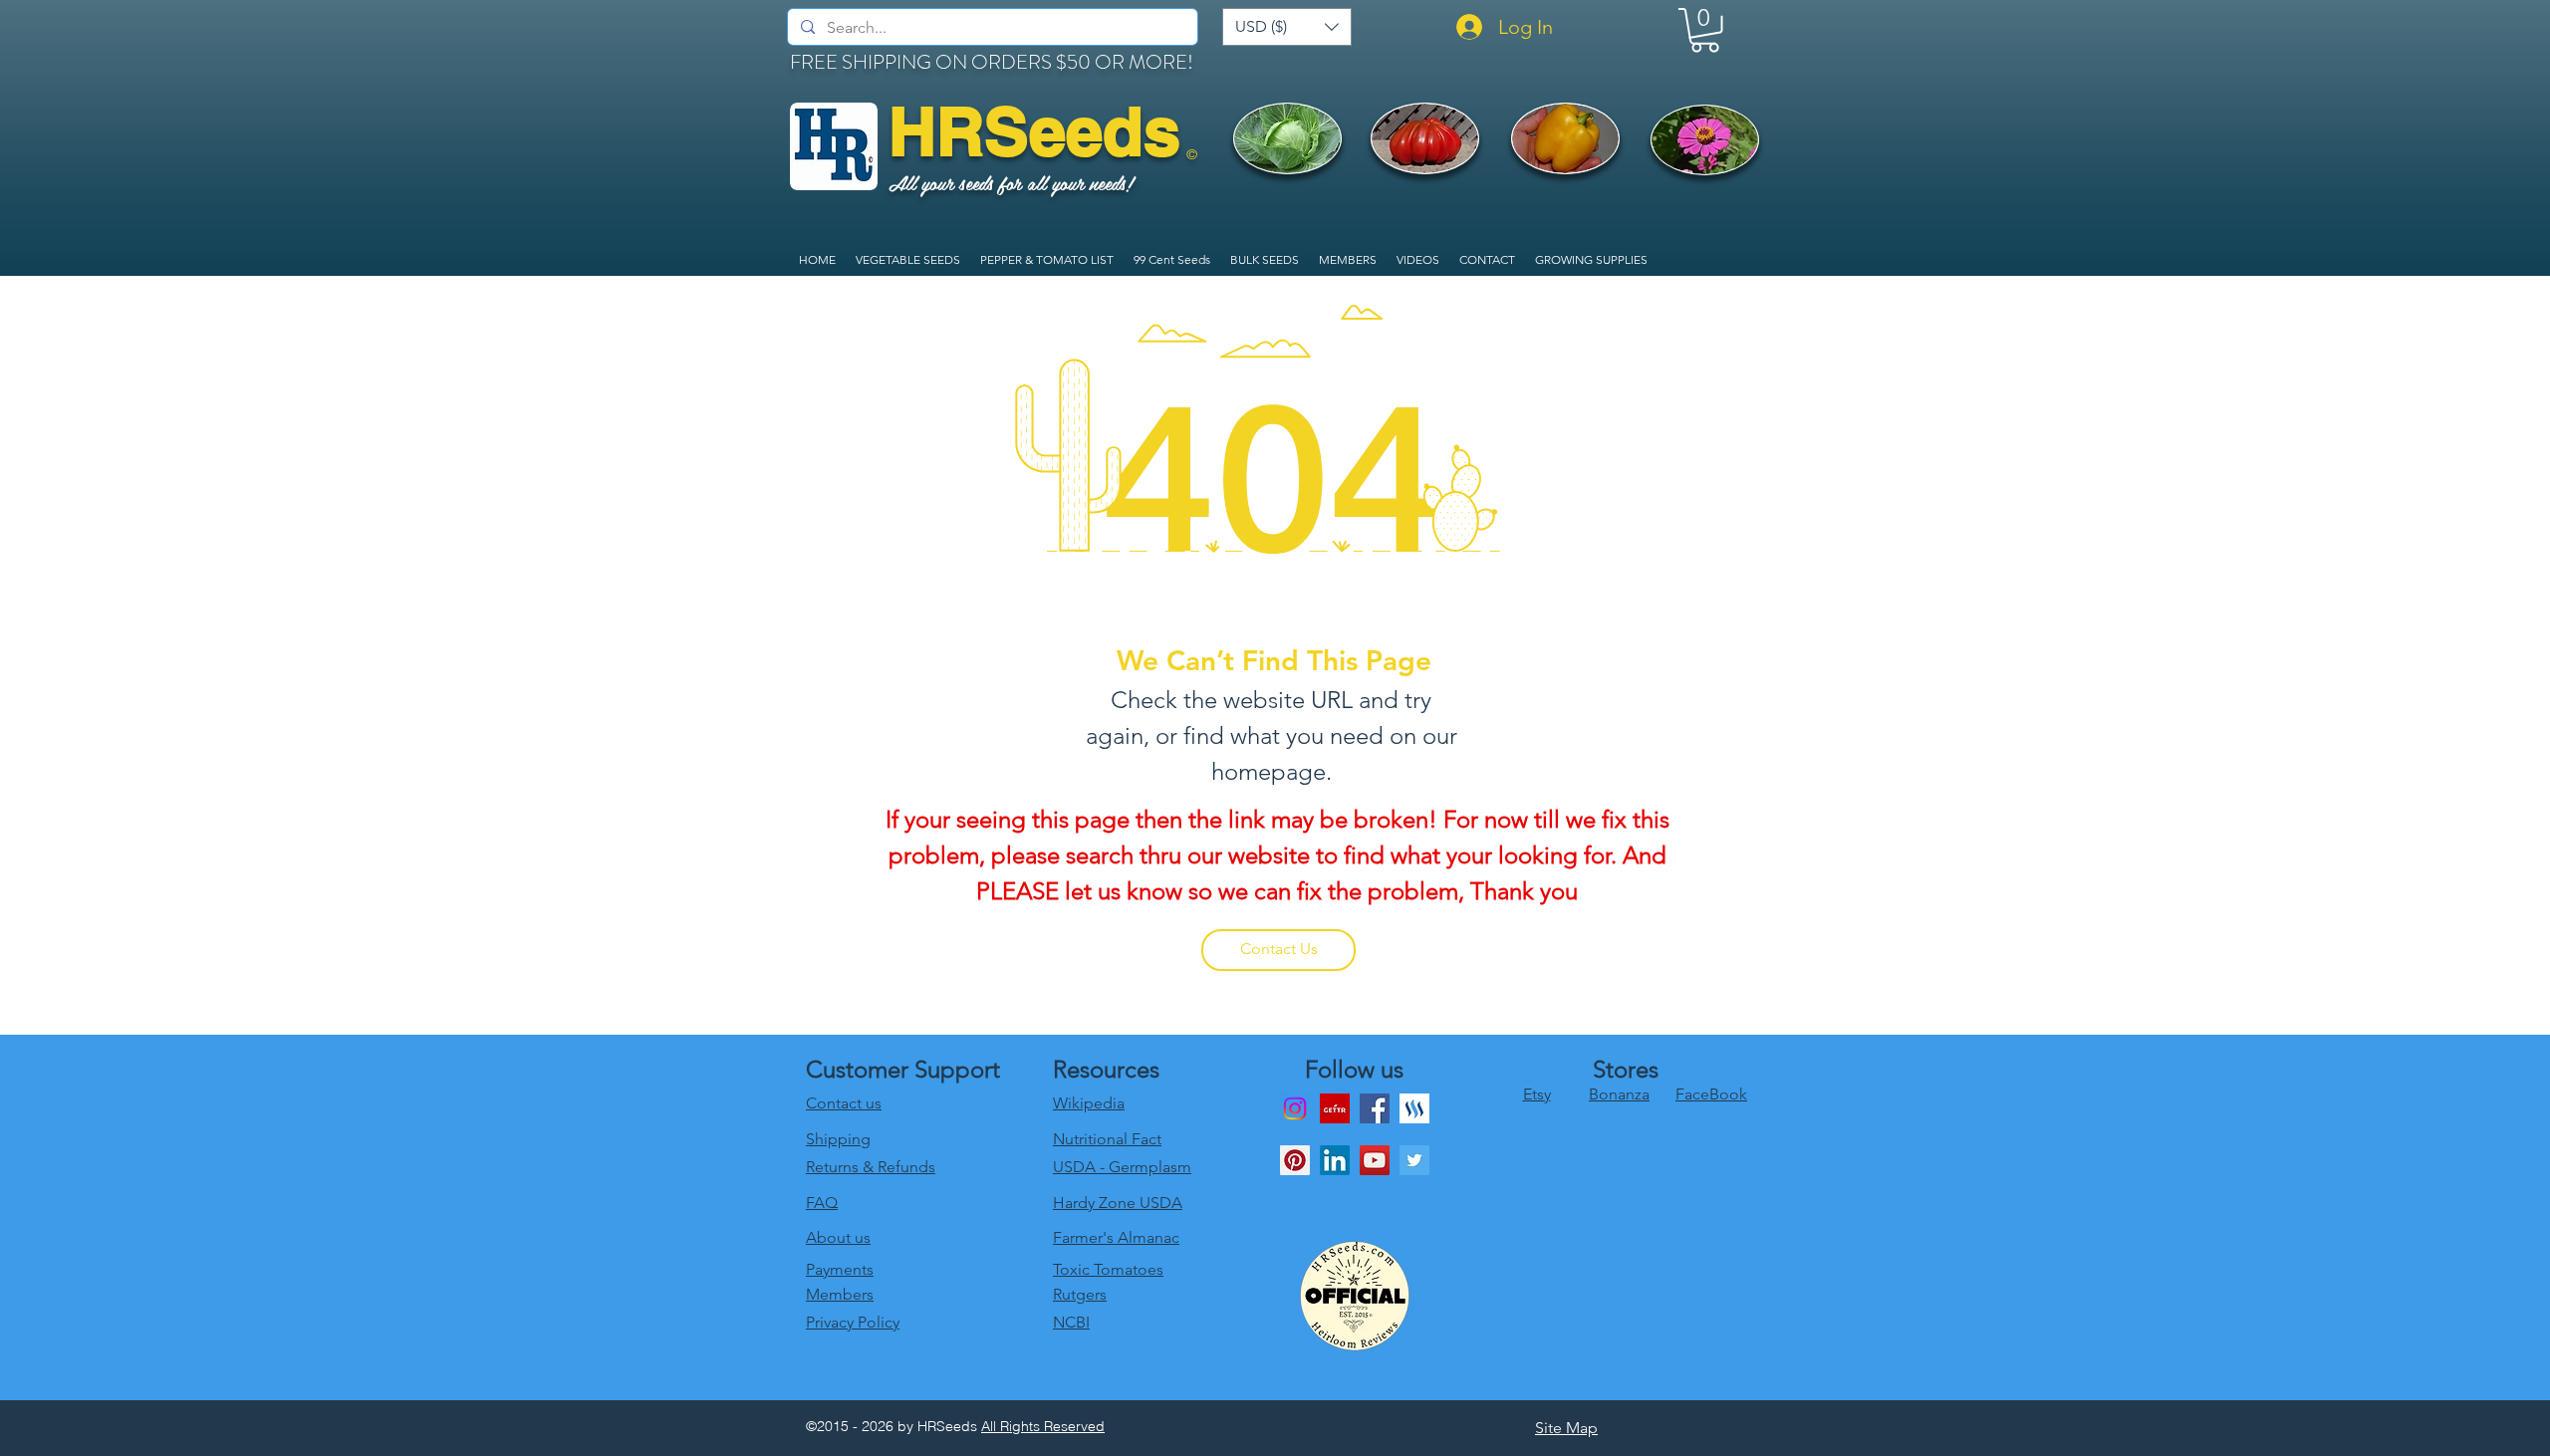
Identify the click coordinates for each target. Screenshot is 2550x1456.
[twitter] (1414, 1160)
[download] (1335, 1108)
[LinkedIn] (1335, 1160)
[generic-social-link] (1414, 1108)
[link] (1705, 30)
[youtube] (1375, 1160)
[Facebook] (1375, 1108)
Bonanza (1619, 1094)
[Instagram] (1295, 1108)
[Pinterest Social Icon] (1295, 1160)
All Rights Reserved (1043, 1426)
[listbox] (1287, 27)
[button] (1287, 27)
